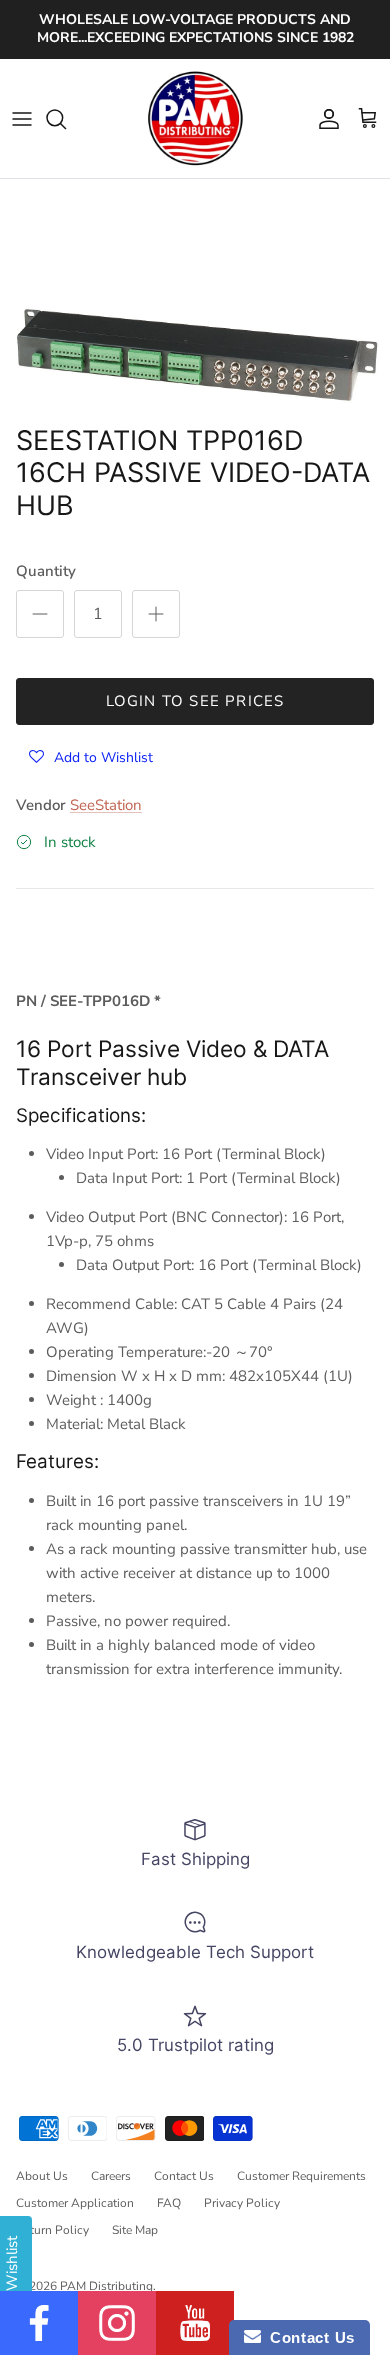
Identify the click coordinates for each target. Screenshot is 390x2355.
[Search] (66, 119)
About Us (42, 2176)
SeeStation (106, 805)
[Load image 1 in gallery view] (195, 357)
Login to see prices (195, 701)
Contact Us (184, 2176)
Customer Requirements (301, 2176)
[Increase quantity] (156, 614)
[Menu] (22, 119)
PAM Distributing (106, 2286)
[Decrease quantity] (40, 614)
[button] (91, 756)
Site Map (135, 2230)
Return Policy (52, 2230)
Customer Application (75, 2203)
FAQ (169, 2203)
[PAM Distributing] (195, 119)
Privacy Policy (242, 2203)
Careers (111, 2176)
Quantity (46, 571)
